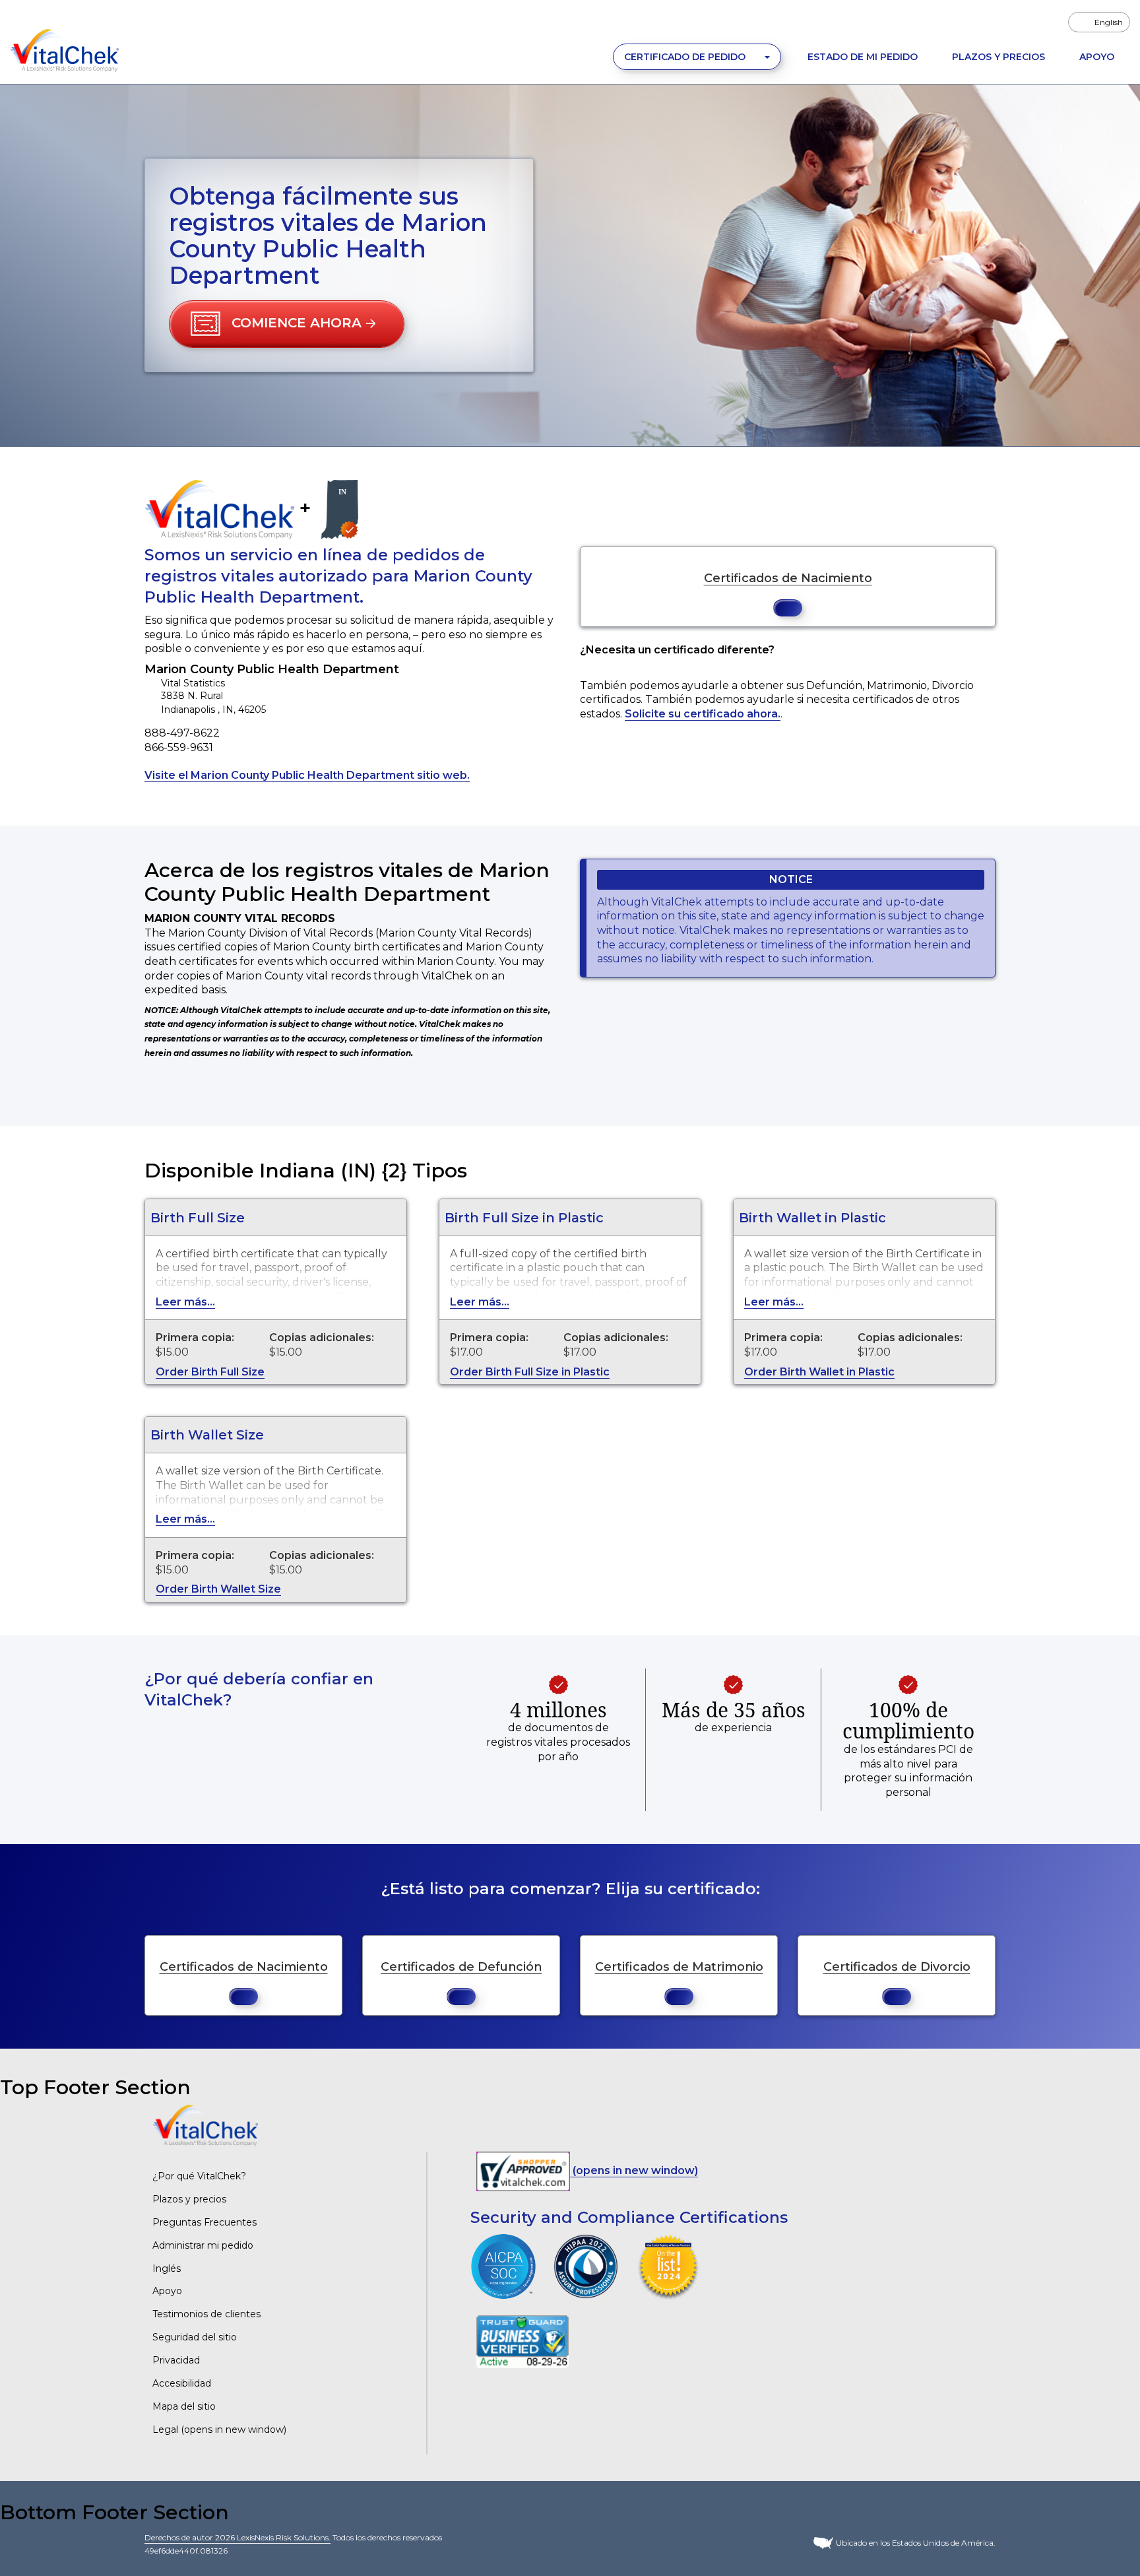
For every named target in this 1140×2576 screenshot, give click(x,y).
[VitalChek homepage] (205, 2125)
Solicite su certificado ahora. (703, 714)
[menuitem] (1099, 22)
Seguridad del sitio (195, 2337)
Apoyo (1097, 57)
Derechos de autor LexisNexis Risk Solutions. (237, 2537)
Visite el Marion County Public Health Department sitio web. (307, 775)
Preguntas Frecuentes (205, 2222)
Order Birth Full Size (210, 1372)
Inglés (167, 2268)
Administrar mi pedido (203, 2245)
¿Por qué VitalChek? (199, 2176)
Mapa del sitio (184, 2406)
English (1109, 22)
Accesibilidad (182, 2383)
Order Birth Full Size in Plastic (530, 1372)
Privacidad (176, 2360)
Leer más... (185, 1302)
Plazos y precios (189, 2199)
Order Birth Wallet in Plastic (819, 1372)
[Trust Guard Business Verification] (522, 2341)
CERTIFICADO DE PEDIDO (686, 57)
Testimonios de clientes (206, 2314)
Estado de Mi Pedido (863, 57)
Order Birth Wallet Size (218, 1589)
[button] (287, 324)
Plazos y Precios (998, 57)
